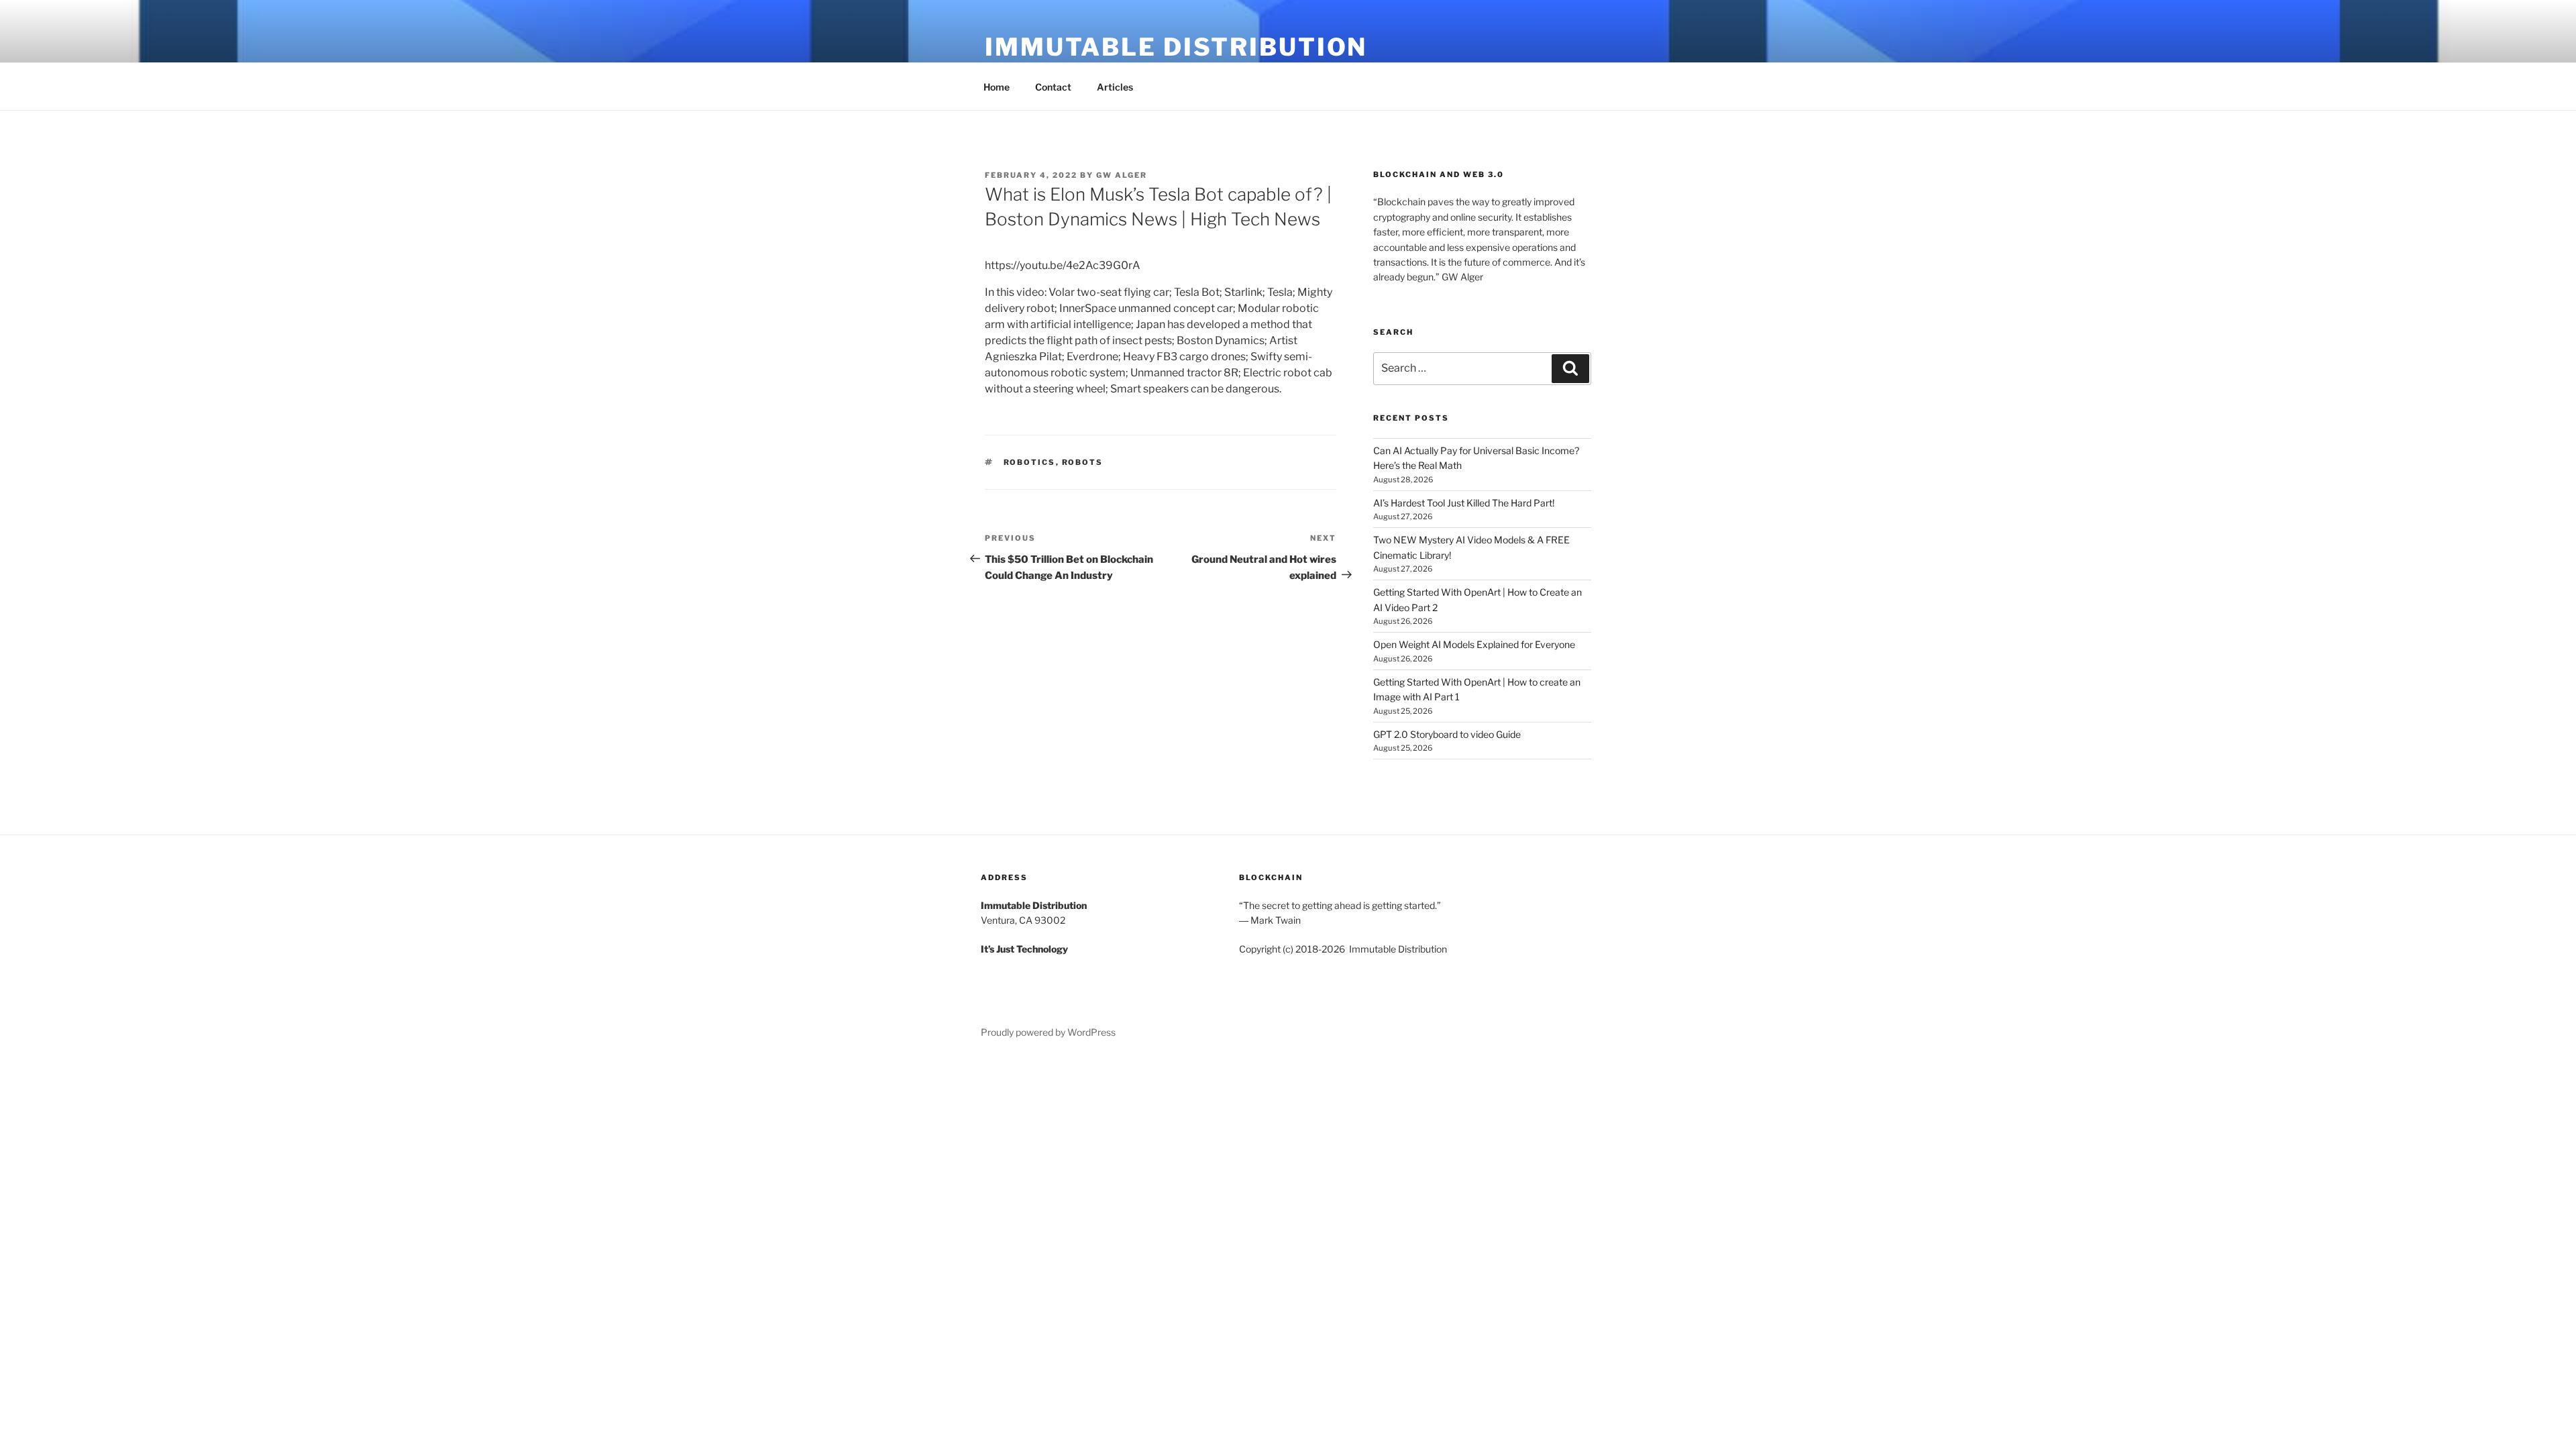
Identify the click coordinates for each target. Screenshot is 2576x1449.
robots (1083, 462)
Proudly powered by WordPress (1048, 1032)
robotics (1030, 462)
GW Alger (1122, 175)
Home (997, 87)
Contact (1053, 87)
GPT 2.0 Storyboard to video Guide (1447, 734)
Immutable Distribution (1176, 47)
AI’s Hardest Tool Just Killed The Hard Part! (1464, 503)
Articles (1115, 87)
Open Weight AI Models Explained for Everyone (1474, 644)
